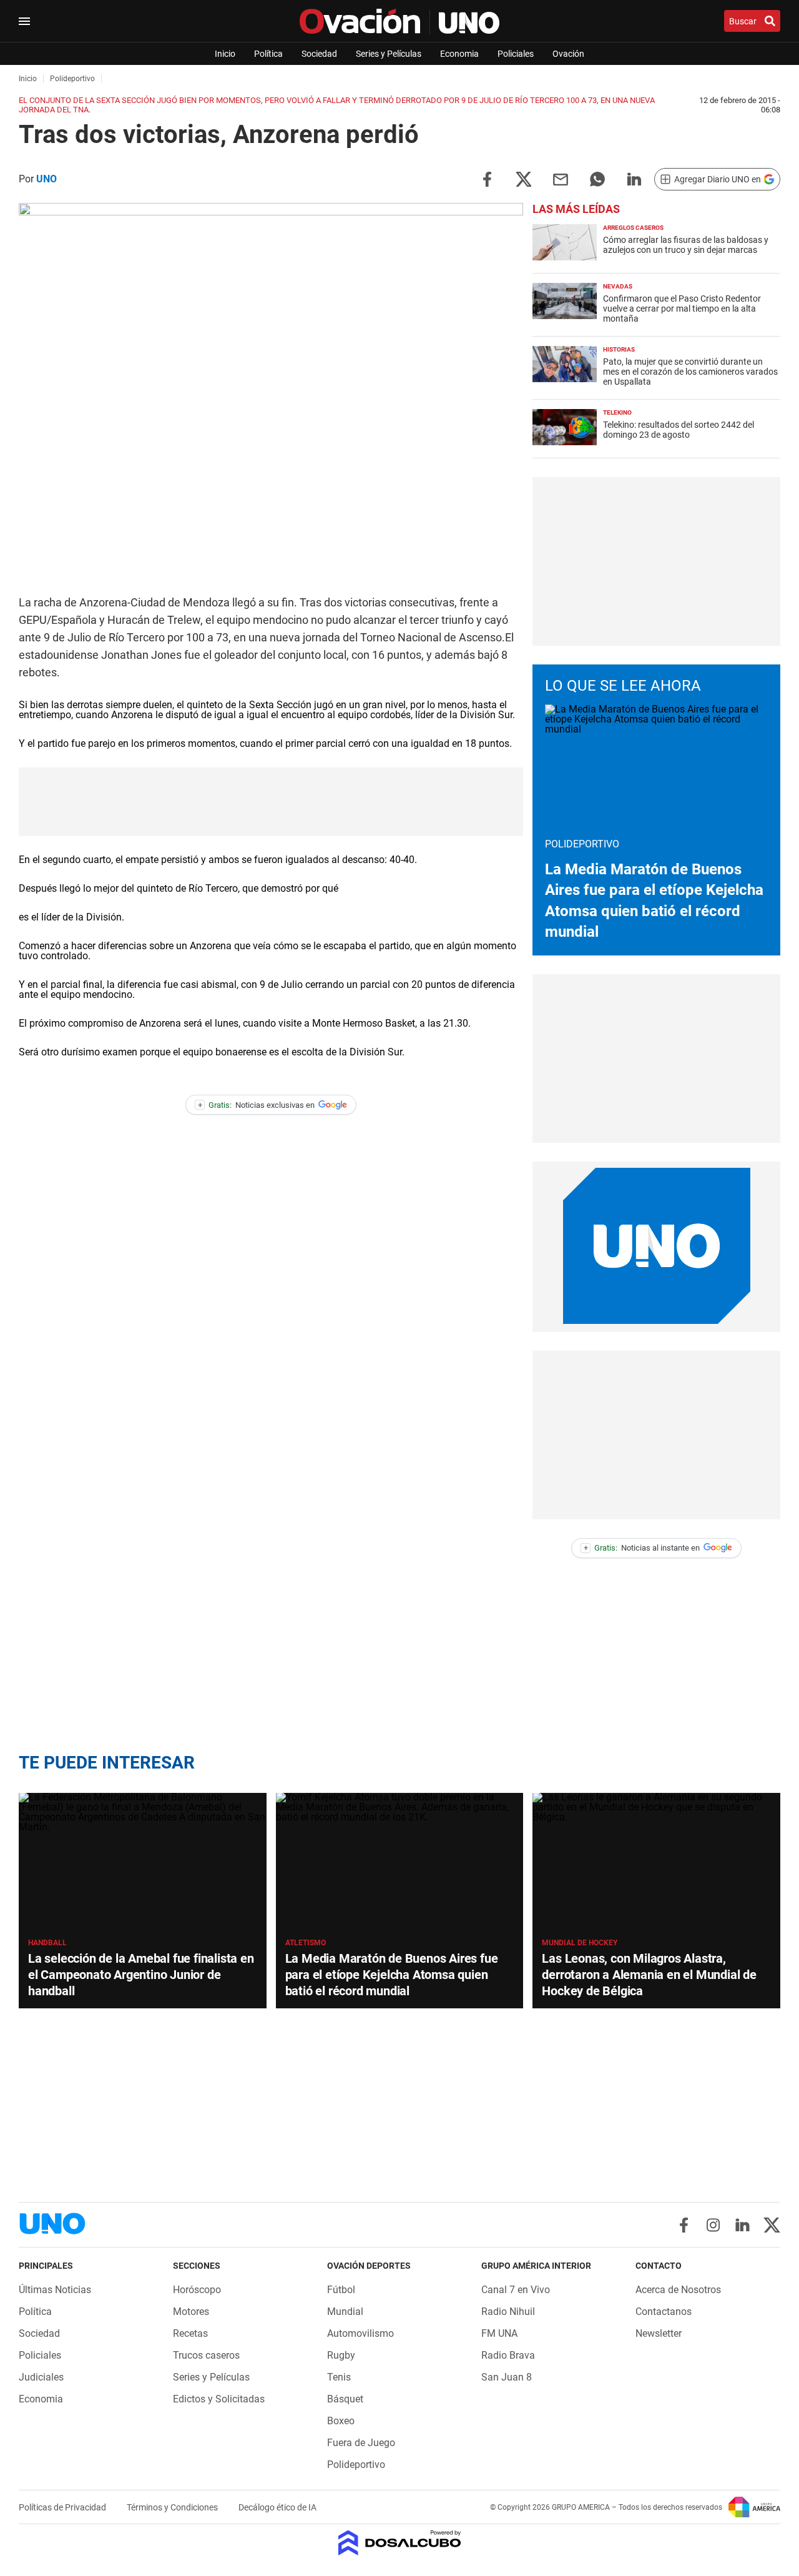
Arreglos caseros (633, 228)
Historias (619, 349)
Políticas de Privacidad (63, 2507)
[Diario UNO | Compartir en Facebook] (487, 178)
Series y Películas (389, 54)
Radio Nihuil (508, 2312)
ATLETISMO (306, 1943)
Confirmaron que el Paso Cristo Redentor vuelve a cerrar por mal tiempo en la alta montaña (682, 308)
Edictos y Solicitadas (219, 2399)
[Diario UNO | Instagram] (713, 2225)
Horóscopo (197, 2290)
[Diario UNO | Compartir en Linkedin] (634, 178)
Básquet (345, 2399)
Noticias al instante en (642, 1548)
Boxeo (341, 2421)
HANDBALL (47, 1943)
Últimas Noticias (55, 2290)
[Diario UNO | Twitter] (772, 2225)
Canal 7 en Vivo (516, 2290)
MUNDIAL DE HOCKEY (580, 1943)
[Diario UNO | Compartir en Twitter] (524, 178)
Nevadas (618, 286)
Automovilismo (360, 2333)
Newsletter (659, 2333)
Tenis (339, 2377)
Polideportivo (356, 2465)
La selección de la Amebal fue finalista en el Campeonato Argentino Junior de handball (141, 1975)
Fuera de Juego (361, 2443)
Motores (191, 2312)
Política (268, 54)
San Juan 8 (507, 2377)
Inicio (225, 54)
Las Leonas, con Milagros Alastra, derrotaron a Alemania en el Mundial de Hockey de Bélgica (649, 1975)
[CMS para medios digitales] (400, 2544)
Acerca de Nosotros (678, 2290)
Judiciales (41, 2377)
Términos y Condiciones (173, 2507)
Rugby (341, 2355)
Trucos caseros (206, 2355)
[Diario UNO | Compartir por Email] (561, 178)
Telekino (617, 412)
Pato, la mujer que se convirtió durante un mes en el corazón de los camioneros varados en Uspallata (690, 372)
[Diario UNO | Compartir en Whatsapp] (597, 178)
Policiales (516, 54)
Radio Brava (508, 2355)
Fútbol (341, 2290)
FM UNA (499, 2333)
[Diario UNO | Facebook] (684, 2225)
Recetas (190, 2333)
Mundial (345, 2312)
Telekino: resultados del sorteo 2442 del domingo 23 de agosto (679, 430)
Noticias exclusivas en (257, 1105)
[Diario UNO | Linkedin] (743, 2225)
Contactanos (664, 2312)
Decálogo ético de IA (277, 2507)
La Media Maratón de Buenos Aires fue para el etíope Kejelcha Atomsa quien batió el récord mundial (392, 1975)
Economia (459, 54)
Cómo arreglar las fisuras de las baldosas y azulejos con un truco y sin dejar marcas (686, 245)
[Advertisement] (271, 802)
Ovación (568, 54)
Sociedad (319, 54)
